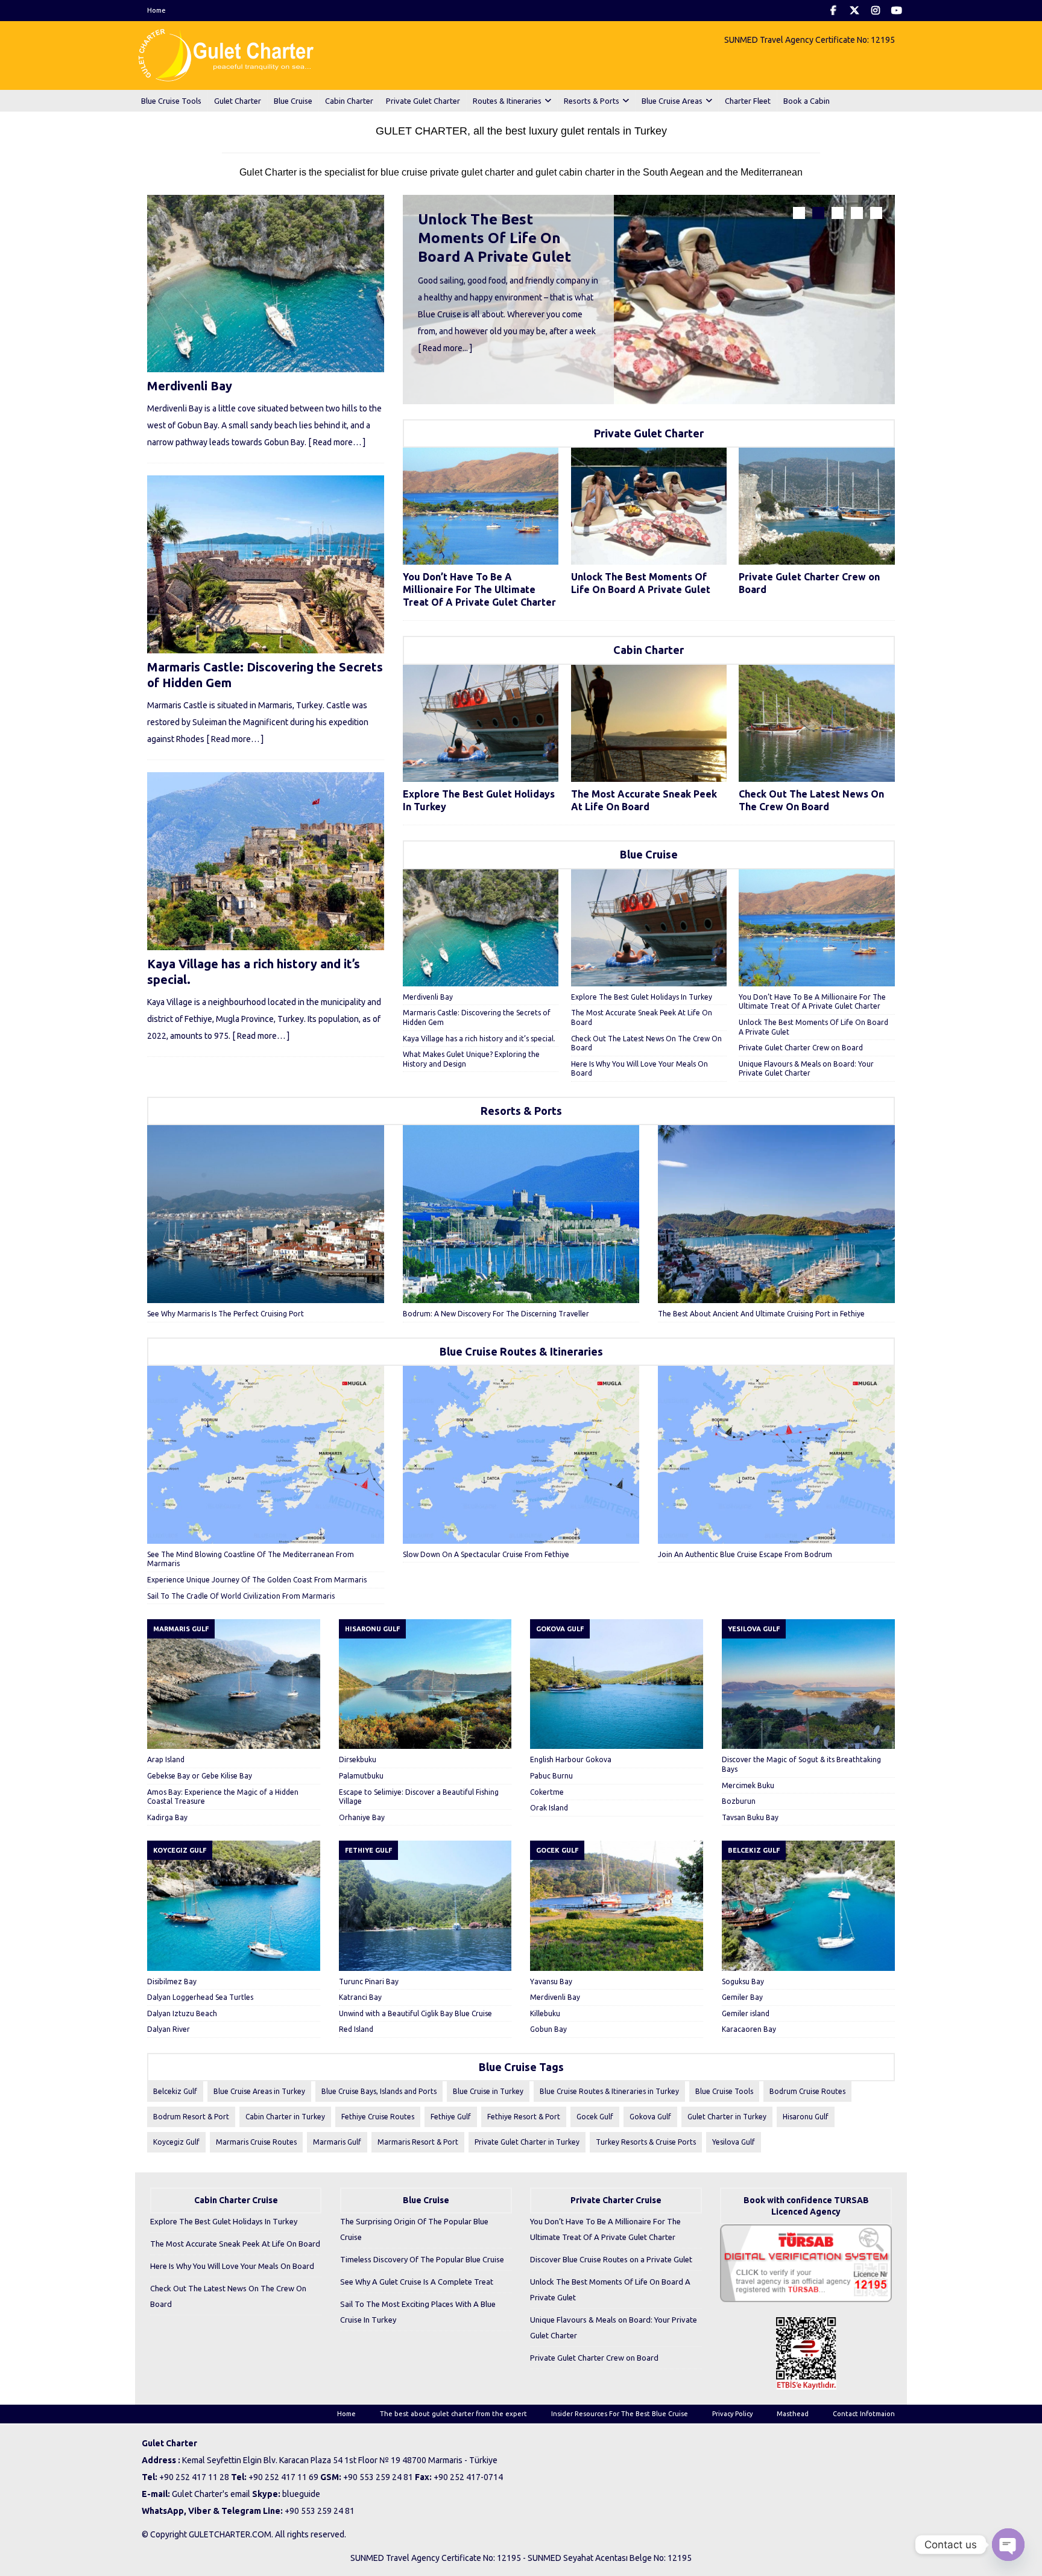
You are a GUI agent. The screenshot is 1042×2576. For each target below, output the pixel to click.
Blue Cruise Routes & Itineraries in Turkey (609, 2091)
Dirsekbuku (358, 1759)
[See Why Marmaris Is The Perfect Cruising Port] (266, 1214)
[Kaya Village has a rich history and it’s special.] (266, 861)
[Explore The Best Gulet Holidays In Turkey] (481, 723)
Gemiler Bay (742, 1997)
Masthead (793, 2414)
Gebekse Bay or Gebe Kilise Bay (200, 1776)
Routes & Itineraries (507, 101)
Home (156, 10)
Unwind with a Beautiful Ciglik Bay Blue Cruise (415, 2013)
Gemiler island (746, 2013)
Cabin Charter (349, 101)
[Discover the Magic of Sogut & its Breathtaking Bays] (808, 1684)
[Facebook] (833, 11)
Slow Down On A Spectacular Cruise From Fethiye (486, 1554)
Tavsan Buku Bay (750, 1817)
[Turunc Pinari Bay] (425, 1905)
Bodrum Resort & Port (191, 2117)
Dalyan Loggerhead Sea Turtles (200, 1997)
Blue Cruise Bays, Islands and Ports (379, 2091)
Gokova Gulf (650, 2117)
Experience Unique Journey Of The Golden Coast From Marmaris (257, 1580)
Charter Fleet (748, 101)
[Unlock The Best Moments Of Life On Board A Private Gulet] (649, 300)
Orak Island (549, 1808)
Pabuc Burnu (551, 1776)
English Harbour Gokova (571, 1759)
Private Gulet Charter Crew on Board (801, 1048)
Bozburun (739, 1801)
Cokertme (547, 1792)
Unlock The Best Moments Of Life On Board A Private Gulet (494, 238)
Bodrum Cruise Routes (807, 2091)
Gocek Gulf (595, 2117)
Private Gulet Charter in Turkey (527, 2142)
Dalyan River (169, 2029)
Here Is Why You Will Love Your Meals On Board (232, 2266)
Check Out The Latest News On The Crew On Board (228, 2296)
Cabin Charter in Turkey (285, 2117)
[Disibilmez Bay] (234, 1905)
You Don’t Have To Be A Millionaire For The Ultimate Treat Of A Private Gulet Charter (479, 589)
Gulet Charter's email (211, 2494)
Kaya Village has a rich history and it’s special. (479, 1039)
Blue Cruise (293, 101)
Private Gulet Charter (423, 101)
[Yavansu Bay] (617, 1905)
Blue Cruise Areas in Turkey (259, 2091)
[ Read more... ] (445, 348)
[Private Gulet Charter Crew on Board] (816, 506)
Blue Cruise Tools (171, 101)
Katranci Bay (360, 1997)
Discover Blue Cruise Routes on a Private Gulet (611, 2259)
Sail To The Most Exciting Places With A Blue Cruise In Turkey (418, 2312)
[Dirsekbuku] (425, 1684)
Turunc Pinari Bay (369, 1981)
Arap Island (166, 1759)
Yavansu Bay (551, 1981)
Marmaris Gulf (337, 2142)
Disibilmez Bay (172, 1981)
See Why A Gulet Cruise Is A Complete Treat (417, 2282)
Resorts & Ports (592, 101)
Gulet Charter (238, 101)
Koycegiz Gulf (176, 2142)
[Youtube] (896, 11)
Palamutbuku (361, 1776)
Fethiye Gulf (451, 2117)
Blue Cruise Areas (672, 101)
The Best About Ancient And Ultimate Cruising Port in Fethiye (761, 1314)
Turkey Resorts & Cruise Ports (646, 2142)
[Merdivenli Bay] (481, 928)
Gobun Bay (548, 2029)
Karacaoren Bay (749, 2029)
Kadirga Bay (167, 1817)
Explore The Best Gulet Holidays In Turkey (642, 997)
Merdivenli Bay (428, 997)
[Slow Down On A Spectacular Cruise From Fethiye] (521, 1455)
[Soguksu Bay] (808, 1905)
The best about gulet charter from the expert (453, 2414)
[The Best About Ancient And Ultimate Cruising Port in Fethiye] (776, 1214)
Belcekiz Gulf (175, 2091)
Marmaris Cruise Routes (256, 2142)
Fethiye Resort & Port (524, 2117)
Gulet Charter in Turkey (727, 2117)
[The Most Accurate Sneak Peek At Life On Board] (649, 723)
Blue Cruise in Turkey (488, 2091)
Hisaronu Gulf (806, 2117)
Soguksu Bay (743, 1981)
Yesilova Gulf (734, 2142)
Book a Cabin (807, 101)
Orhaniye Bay (362, 1817)
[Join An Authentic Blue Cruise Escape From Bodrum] (776, 1455)
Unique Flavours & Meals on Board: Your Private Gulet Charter (614, 2327)
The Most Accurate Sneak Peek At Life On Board (235, 2244)
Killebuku (545, 2013)
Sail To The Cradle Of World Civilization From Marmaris (241, 1596)
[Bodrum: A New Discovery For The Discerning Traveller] (521, 1214)
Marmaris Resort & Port (418, 2142)
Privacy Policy (732, 2414)
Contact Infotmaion (864, 2414)
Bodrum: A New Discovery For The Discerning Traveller (496, 1314)
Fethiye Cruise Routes (378, 2117)
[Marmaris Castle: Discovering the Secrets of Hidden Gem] (266, 564)
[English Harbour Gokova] (617, 1684)
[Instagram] (875, 11)
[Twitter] (854, 11)
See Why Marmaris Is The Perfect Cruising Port (226, 1314)
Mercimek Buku (748, 1785)
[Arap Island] (234, 1684)
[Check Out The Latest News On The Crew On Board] (816, 723)
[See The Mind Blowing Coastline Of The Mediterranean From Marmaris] (266, 1455)
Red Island (356, 2029)
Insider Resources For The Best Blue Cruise (620, 2414)
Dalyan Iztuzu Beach (182, 2013)
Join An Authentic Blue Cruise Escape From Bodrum (745, 1554)
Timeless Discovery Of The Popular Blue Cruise (422, 2259)
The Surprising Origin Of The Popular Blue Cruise (414, 2229)
